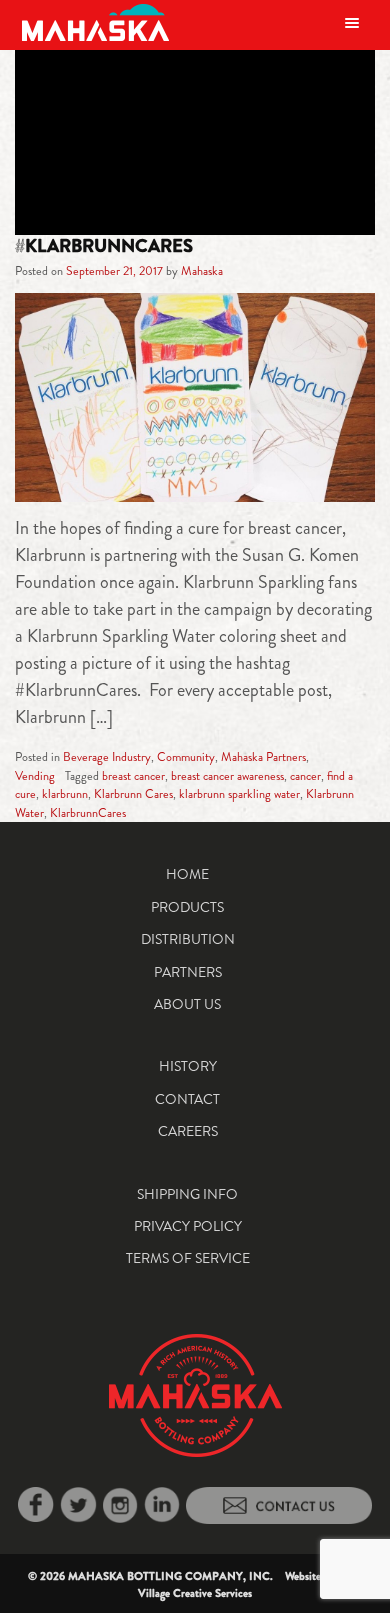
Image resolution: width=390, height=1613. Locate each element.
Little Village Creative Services (250, 1584)
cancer (305, 776)
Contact (187, 1099)
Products (187, 907)
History (188, 1066)
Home (187, 874)
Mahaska (202, 271)
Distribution (188, 939)
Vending (35, 776)
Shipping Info (187, 1194)
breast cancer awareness (227, 776)
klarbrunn (65, 794)
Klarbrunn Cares (133, 794)
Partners (188, 972)
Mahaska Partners (263, 757)
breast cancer (133, 776)
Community (186, 757)
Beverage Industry (107, 757)
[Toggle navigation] (352, 22)
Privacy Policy (188, 1226)
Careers (188, 1131)
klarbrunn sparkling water (239, 794)
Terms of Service (188, 1258)
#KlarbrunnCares (104, 246)
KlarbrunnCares (88, 813)
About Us (187, 1004)
